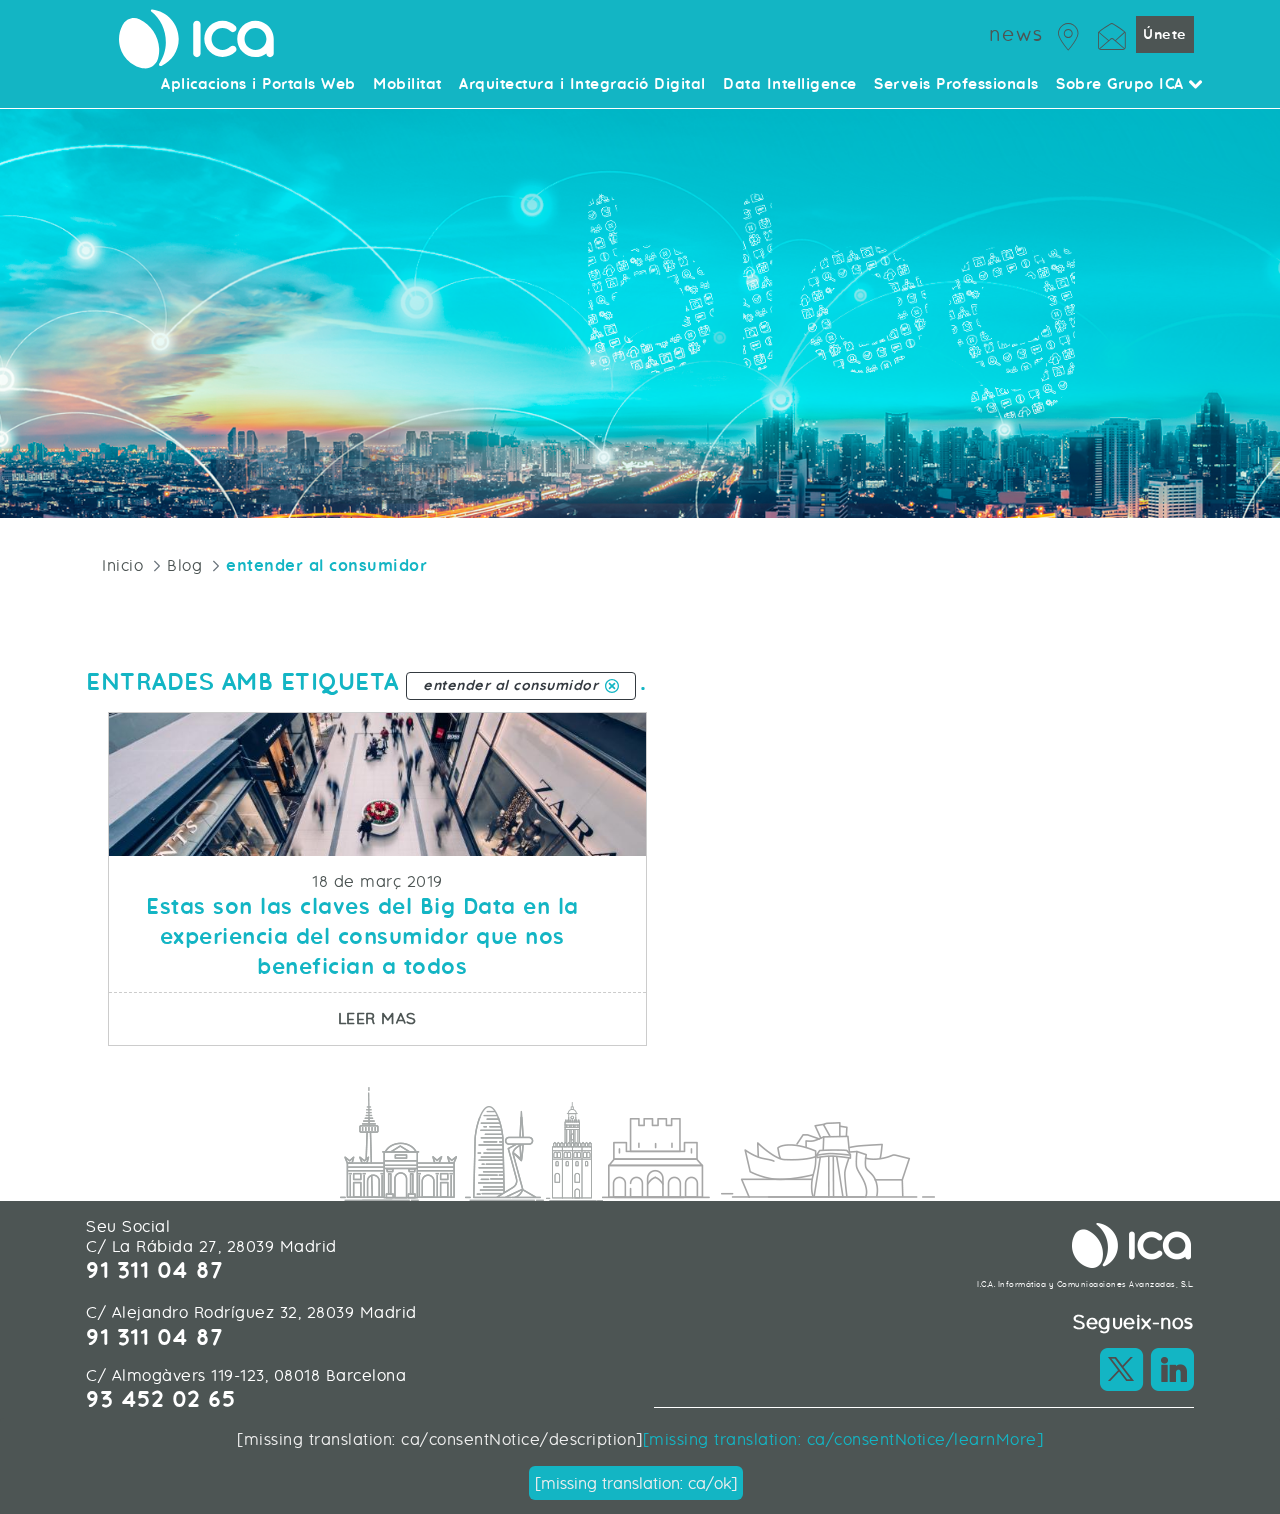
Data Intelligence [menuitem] (790, 85)
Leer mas (491, 1018)
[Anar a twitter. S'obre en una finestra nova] (1122, 1369)
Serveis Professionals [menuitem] (956, 85)
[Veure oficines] (1069, 33)
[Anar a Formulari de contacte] (1112, 33)
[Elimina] (612, 686)
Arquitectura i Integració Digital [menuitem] (582, 85)
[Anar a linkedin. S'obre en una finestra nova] (1172, 1369)
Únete (1165, 34)
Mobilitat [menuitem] (407, 85)
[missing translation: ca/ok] (636, 1483)
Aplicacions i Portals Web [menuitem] (258, 85)
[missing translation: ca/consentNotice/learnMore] (843, 1439)
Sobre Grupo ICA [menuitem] (1122, 85)
